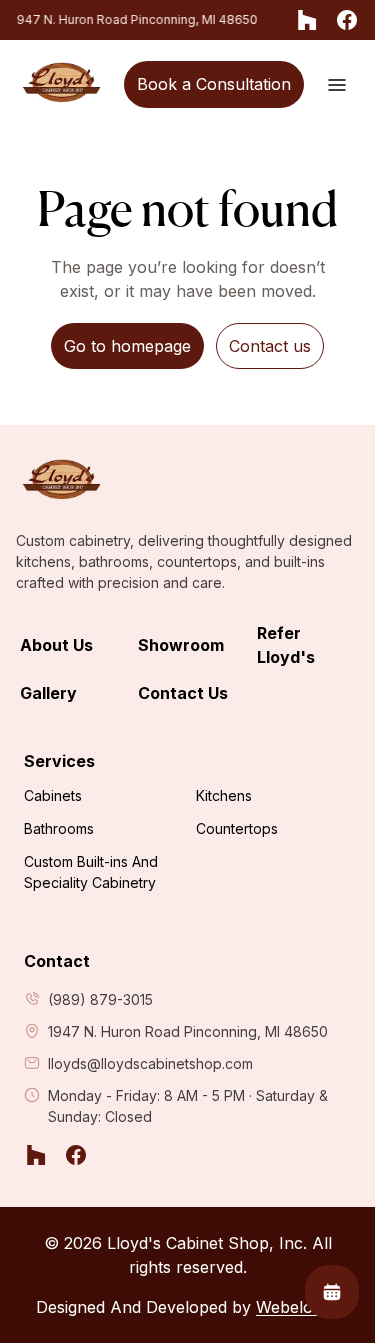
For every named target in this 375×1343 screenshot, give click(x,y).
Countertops (237, 828)
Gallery (48, 693)
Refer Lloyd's (286, 645)
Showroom (181, 645)
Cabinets (53, 795)
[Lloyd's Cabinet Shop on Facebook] (347, 20)
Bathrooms (59, 828)
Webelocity (297, 1307)
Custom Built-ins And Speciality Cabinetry (91, 872)
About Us (56, 645)
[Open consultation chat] (332, 1292)
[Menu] (337, 85)
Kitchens (224, 795)
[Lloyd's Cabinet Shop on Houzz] (307, 20)
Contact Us (183, 693)
